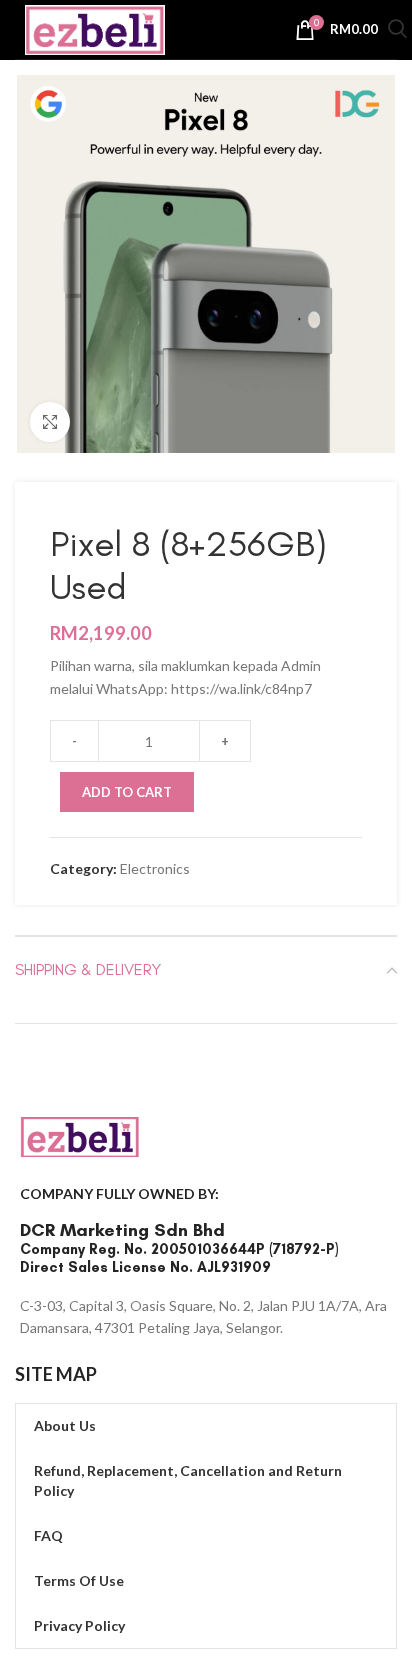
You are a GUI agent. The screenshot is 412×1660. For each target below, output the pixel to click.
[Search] (397, 31)
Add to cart (127, 792)
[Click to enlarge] (50, 422)
